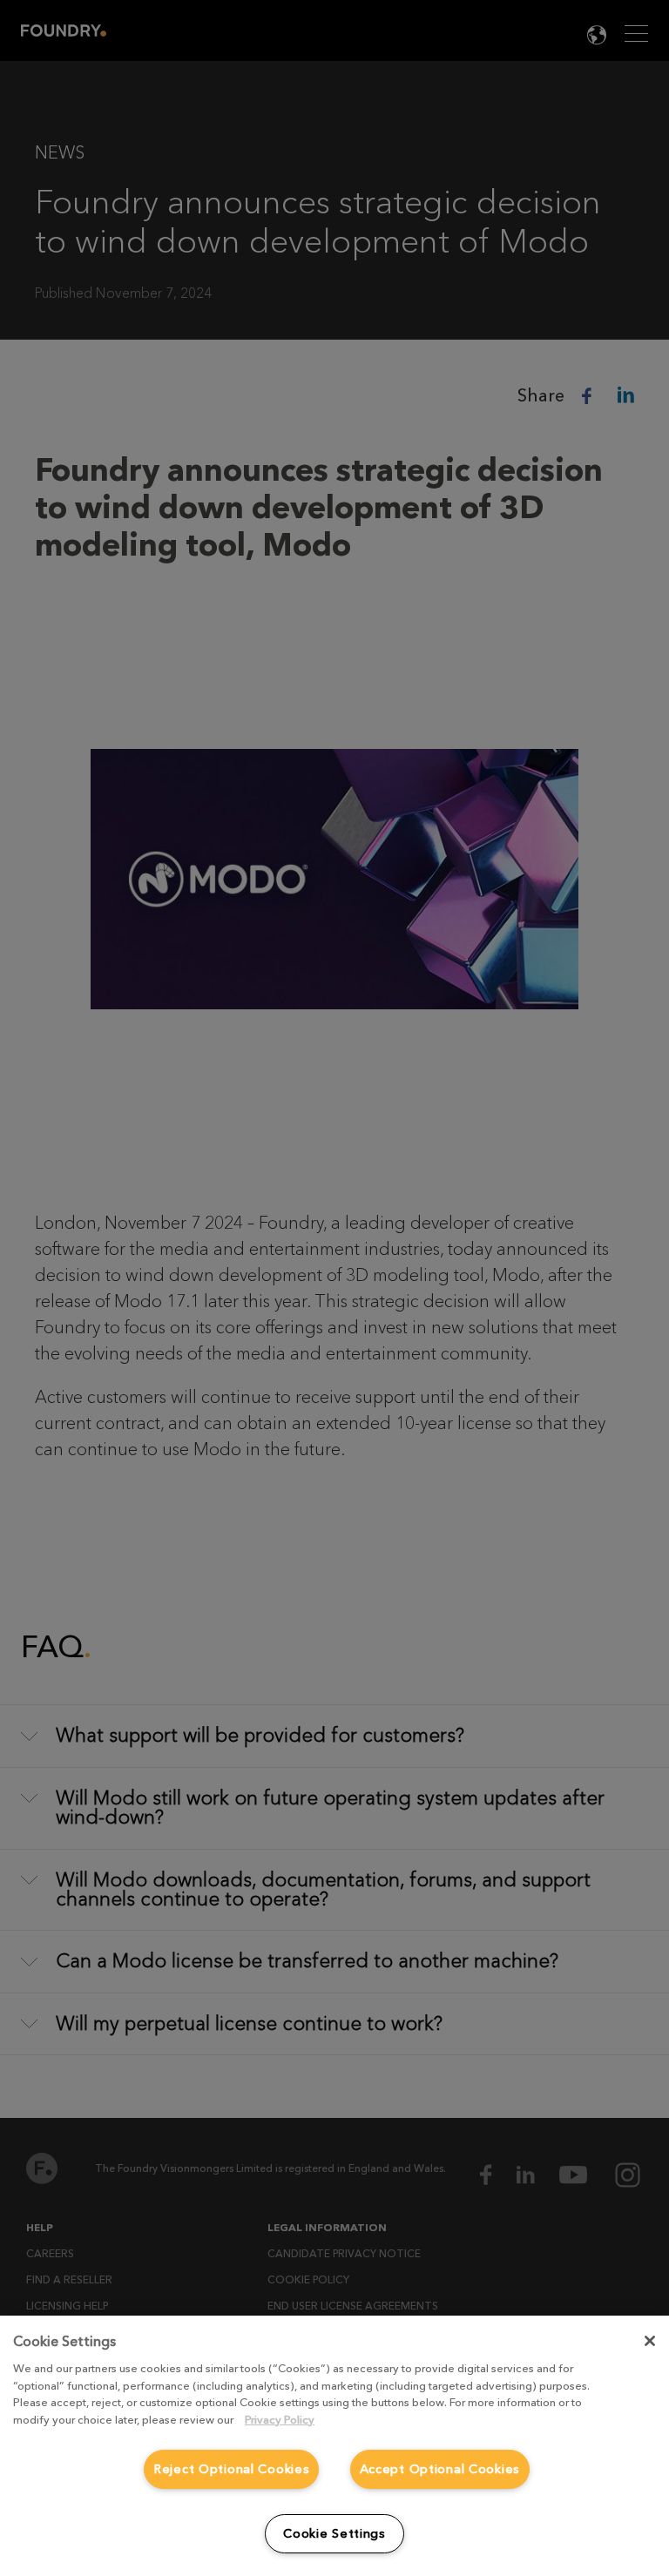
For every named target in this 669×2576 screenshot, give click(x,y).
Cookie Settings (334, 2534)
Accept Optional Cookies (440, 2469)
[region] (334, 2446)
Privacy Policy (280, 2420)
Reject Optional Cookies (232, 2469)
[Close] (650, 2341)
